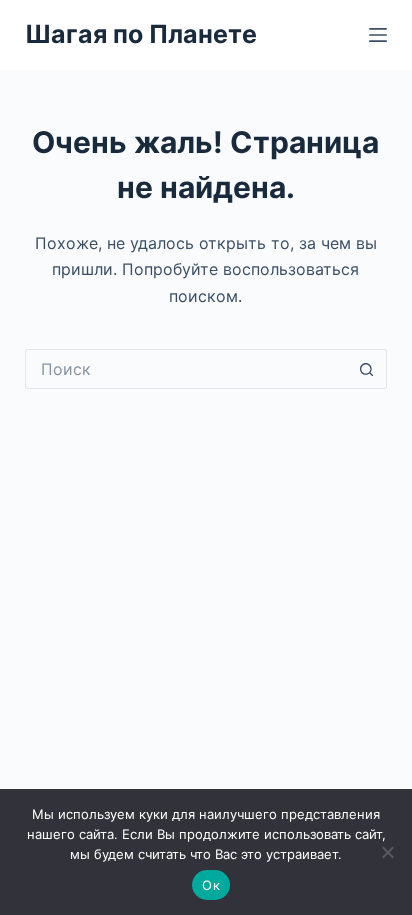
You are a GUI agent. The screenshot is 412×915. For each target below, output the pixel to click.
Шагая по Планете (141, 34)
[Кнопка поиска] (367, 369)
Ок (211, 885)
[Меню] (378, 35)
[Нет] (387, 852)
